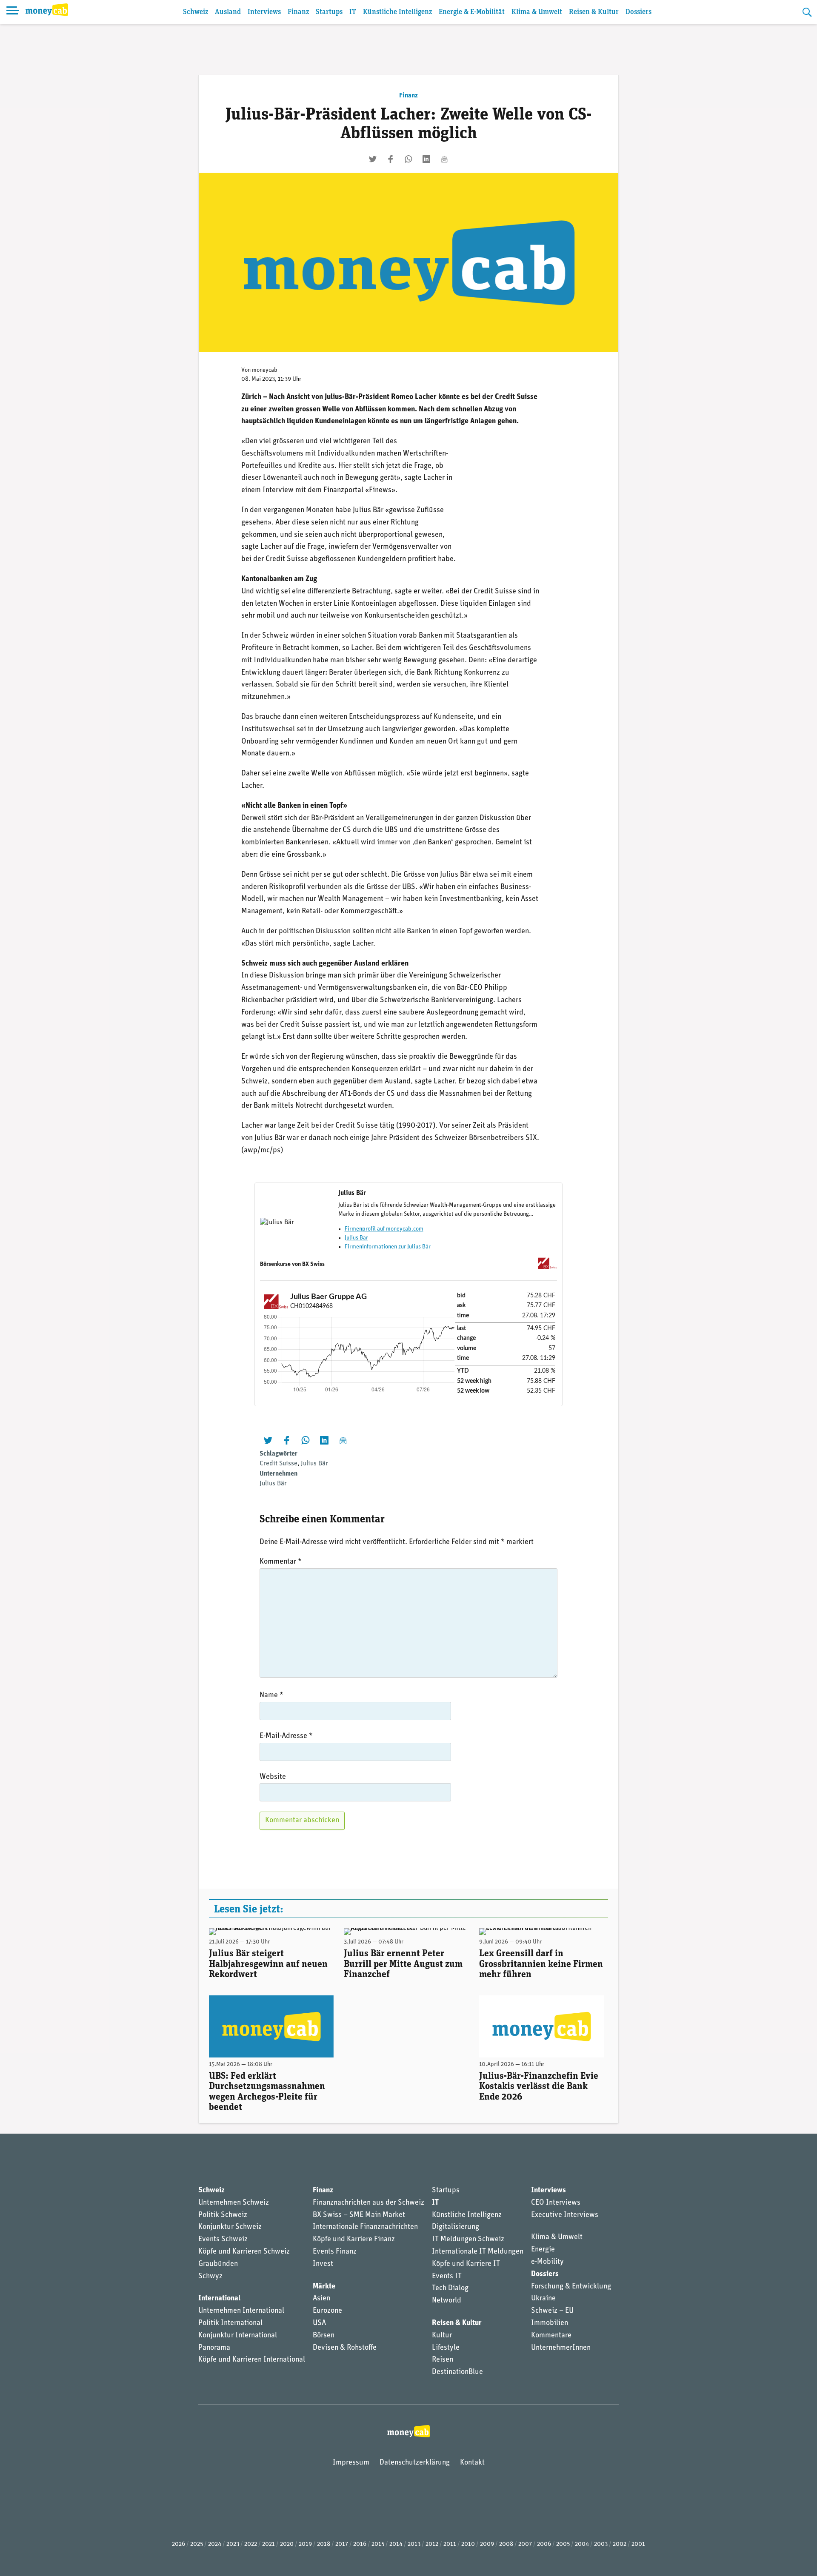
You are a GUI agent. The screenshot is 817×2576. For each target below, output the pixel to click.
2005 (563, 2544)
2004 (582, 2544)
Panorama (214, 2348)
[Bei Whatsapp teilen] (408, 159)
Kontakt (472, 2463)
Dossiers (638, 12)
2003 (601, 2544)
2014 (396, 2544)
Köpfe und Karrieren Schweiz (244, 2252)
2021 (269, 2544)
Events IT (447, 2277)
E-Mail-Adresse (286, 1736)
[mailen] (444, 159)
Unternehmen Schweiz (234, 2203)
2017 (342, 2544)
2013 (414, 2544)
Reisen (443, 2360)
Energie (543, 2250)
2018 (324, 2544)
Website (273, 1777)
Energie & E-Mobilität (472, 12)
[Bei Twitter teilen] (373, 159)
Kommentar (281, 1562)
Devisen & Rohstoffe (345, 2348)
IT (353, 12)
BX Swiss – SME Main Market (359, 2215)
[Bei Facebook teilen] (391, 159)
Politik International (230, 2323)
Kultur (442, 2336)
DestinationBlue (457, 2372)
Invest (323, 2264)
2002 (620, 2544)
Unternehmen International (241, 2311)
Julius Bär (356, 1238)
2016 (360, 2544)
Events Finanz (335, 2252)
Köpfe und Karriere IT (466, 2264)
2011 (450, 2544)
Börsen (324, 2336)
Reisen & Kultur (594, 12)
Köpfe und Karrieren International (252, 2360)
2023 (233, 2544)
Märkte (324, 2287)
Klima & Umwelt (537, 12)
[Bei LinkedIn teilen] (426, 159)
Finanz (298, 12)
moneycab (265, 370)
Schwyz (210, 2277)
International (219, 2299)
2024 (215, 2544)
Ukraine (543, 2299)
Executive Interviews (565, 2215)
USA (319, 2323)
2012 (432, 2544)
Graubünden (218, 2264)
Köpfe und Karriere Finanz (354, 2240)
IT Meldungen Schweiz (468, 2240)
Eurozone (327, 2311)
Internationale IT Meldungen (478, 2252)
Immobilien (550, 2323)
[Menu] (13, 12)
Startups (329, 12)
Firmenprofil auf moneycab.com (384, 1229)
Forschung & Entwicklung (571, 2287)
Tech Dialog (450, 2288)
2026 (179, 2544)
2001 (638, 2544)
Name (271, 1695)
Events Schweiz (223, 2240)
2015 (378, 2544)
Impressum (351, 2463)
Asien (321, 2299)
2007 (525, 2544)
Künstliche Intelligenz (397, 12)
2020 (287, 2544)
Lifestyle (446, 2348)
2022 (251, 2544)
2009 (487, 2544)
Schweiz (196, 12)
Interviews (264, 12)
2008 (506, 2544)
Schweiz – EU (552, 2311)
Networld (447, 2301)
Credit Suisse (279, 1464)
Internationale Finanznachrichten (365, 2227)
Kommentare (551, 2336)
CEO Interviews (556, 2203)
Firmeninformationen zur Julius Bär (388, 1247)
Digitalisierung (456, 2227)
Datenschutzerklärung (415, 2463)
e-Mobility (547, 2262)
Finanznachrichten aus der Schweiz (369, 2203)
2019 (305, 2544)
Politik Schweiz (223, 2215)
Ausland (228, 12)
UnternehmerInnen (561, 2348)
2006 (544, 2544)
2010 (468, 2544)
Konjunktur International (238, 2336)
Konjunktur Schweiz (230, 2227)
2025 (197, 2544)
